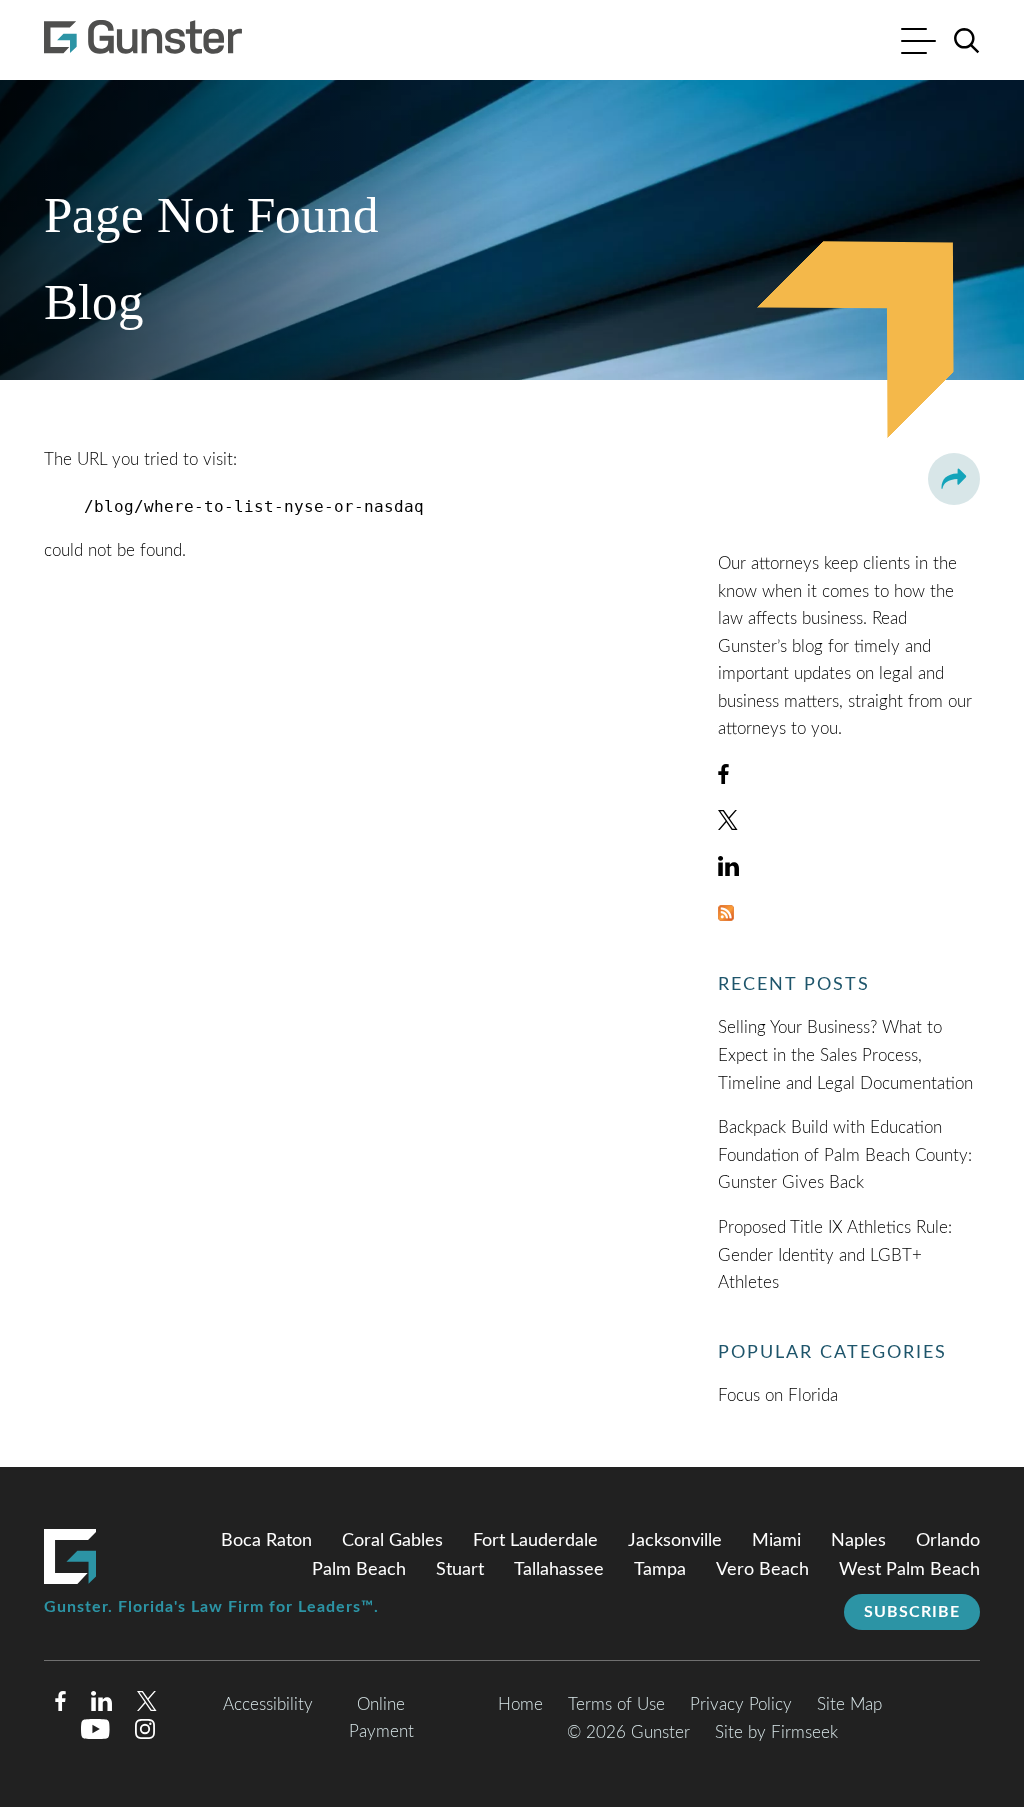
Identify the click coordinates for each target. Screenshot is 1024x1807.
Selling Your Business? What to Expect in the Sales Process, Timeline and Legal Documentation (845, 1055)
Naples (858, 1541)
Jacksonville (675, 1541)
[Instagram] (146, 1733)
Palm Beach (359, 1570)
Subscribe (912, 1612)
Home (520, 1704)
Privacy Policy (741, 1704)
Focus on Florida (778, 1395)
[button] (954, 479)
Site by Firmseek (776, 1732)
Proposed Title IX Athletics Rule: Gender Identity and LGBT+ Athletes (835, 1255)
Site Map (849, 1704)
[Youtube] (95, 1733)
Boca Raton (266, 1541)
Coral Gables (392, 1541)
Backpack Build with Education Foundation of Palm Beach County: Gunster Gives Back (845, 1155)
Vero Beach (762, 1570)
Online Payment (381, 1718)
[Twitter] (728, 824)
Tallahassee (559, 1570)
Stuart (460, 1570)
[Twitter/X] (147, 1705)
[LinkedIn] (728, 870)
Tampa (660, 1570)
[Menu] (918, 43)
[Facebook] (723, 778)
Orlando (948, 1541)
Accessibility (268, 1704)
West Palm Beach (909, 1570)
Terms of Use (616, 1704)
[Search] (967, 41)
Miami (776, 1541)
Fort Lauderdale (535, 1541)
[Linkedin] (101, 1705)
